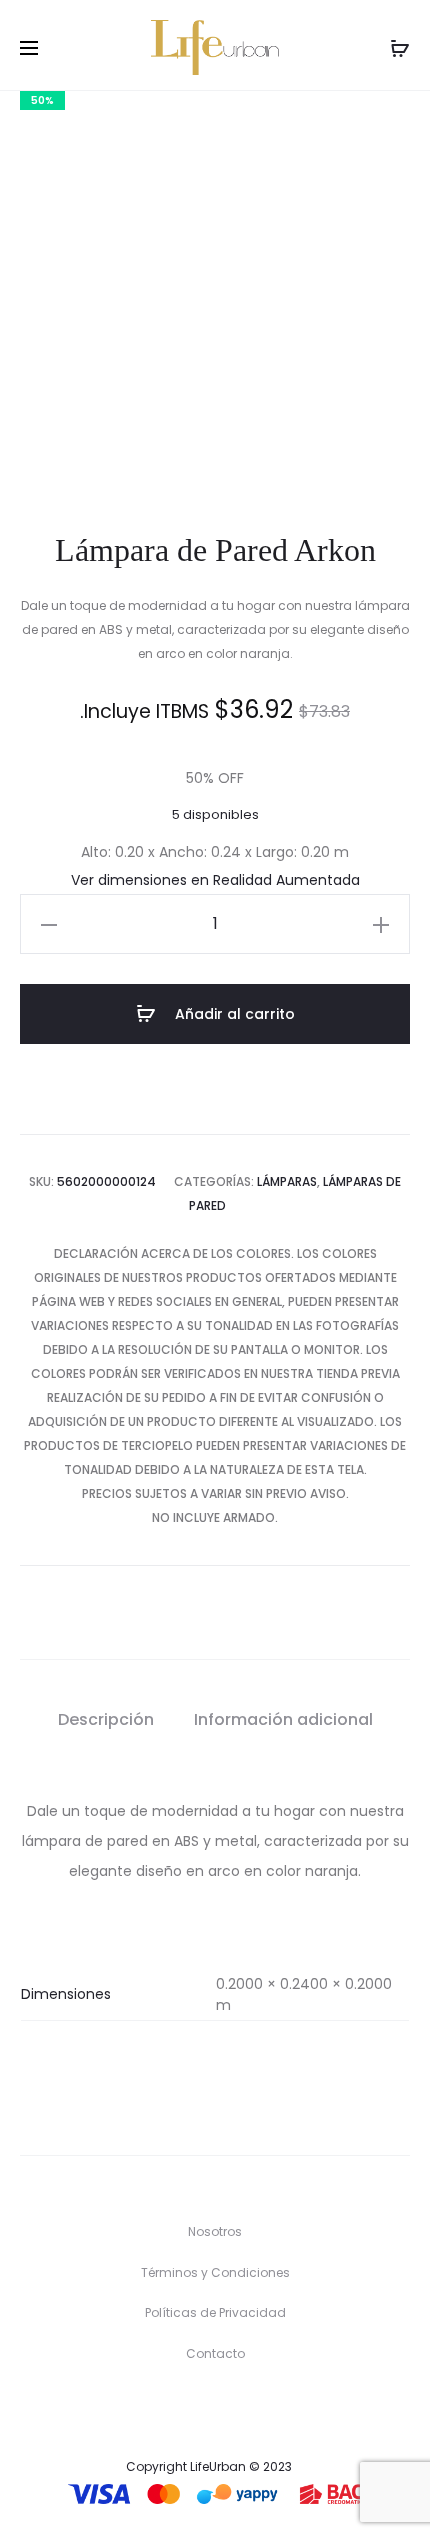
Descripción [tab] (106, 1719)
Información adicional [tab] (283, 1719)
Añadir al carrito (233, 1014)
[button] (49, 924)
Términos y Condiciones (215, 2272)
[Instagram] (235, 2410)
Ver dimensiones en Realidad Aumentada (215, 880)
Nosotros (215, 2231)
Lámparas (287, 1181)
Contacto (215, 2353)
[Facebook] (194, 2410)
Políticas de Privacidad (215, 2312)
